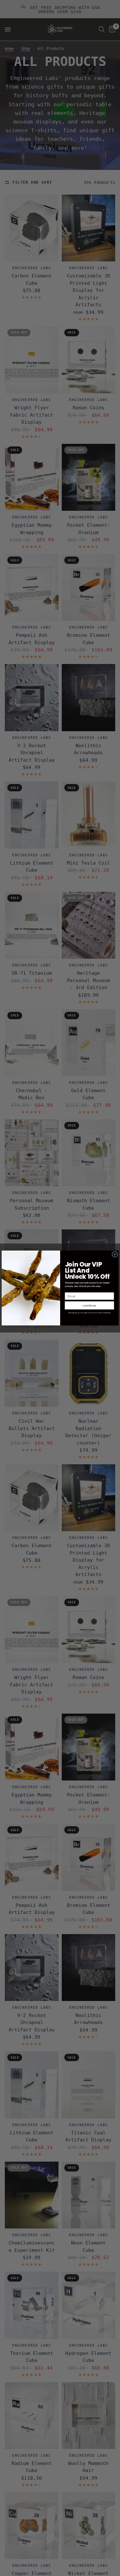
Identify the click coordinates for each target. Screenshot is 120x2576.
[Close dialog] (115, 1254)
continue (89, 1305)
